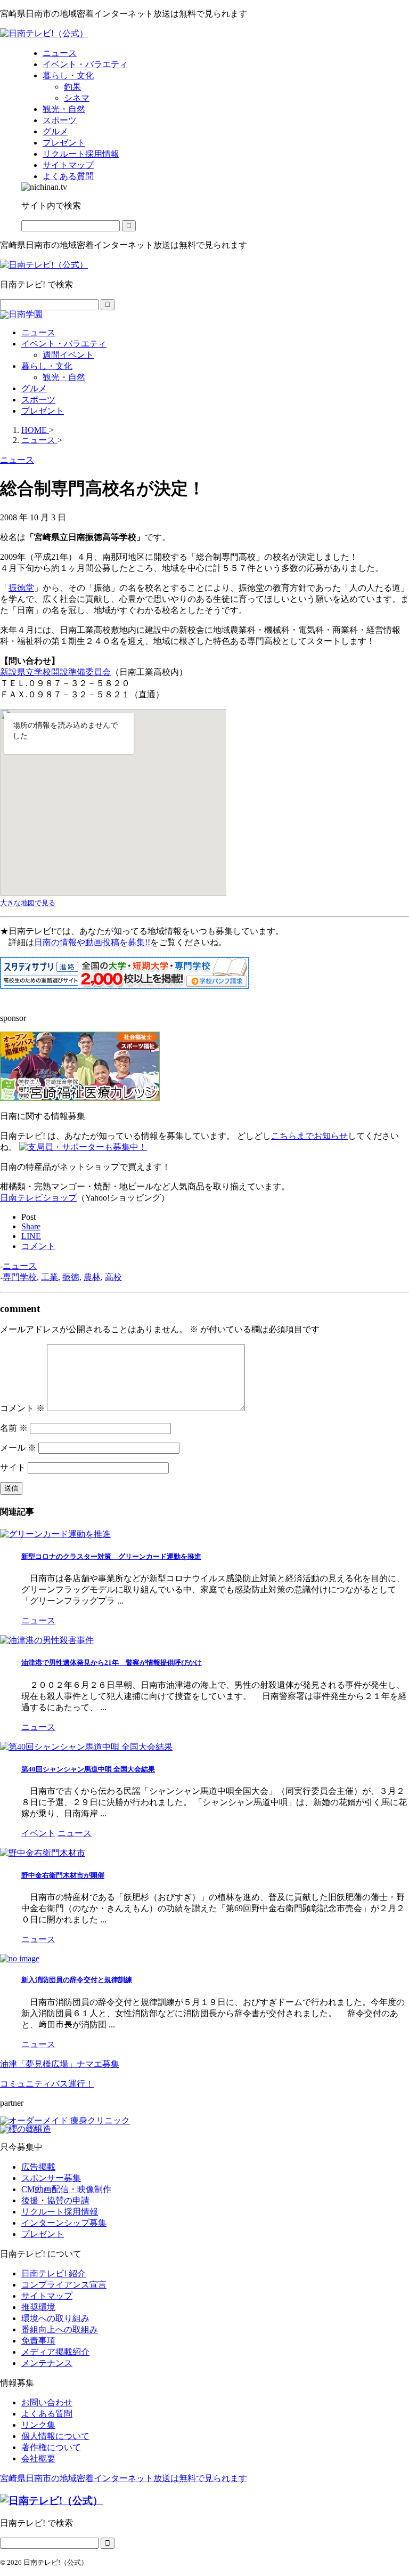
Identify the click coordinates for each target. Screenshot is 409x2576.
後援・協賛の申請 (55, 2200)
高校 (113, 1277)
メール (18, 1448)
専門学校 (20, 1277)
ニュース (38, 332)
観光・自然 (64, 377)
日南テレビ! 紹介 (54, 2273)
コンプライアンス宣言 (64, 2285)
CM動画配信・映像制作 (66, 2189)
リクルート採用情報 (60, 2212)
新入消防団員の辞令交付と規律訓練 (77, 1980)
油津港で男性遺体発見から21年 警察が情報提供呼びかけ (112, 1663)
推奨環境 (38, 2307)
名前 (14, 1428)
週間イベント (68, 355)
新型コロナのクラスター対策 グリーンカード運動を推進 (111, 1556)
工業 (50, 1277)
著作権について (51, 2447)
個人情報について (55, 2436)
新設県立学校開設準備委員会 (55, 672)
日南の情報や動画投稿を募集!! (92, 942)
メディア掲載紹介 (55, 2352)
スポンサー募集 (51, 2178)
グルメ (34, 388)
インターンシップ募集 (64, 2223)
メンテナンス (47, 2363)
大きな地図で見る (28, 903)
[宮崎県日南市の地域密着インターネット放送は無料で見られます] (44, 33)
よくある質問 (47, 2414)
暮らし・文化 (47, 366)
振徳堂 (21, 588)
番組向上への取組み (60, 2329)
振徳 (71, 1277)
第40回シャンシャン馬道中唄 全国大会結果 (88, 1769)
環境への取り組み (55, 2318)
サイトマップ (47, 2296)
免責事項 (38, 2341)
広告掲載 (38, 2167)
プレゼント (43, 411)
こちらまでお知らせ (309, 1136)
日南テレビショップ (38, 1198)
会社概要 (38, 2458)
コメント (22, 1408)
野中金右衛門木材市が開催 (63, 1875)
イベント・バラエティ (64, 344)
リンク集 (38, 2425)
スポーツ (38, 400)
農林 (92, 1277)
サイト (13, 1467)
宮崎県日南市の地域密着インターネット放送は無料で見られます (124, 2478)
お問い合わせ (47, 2402)
